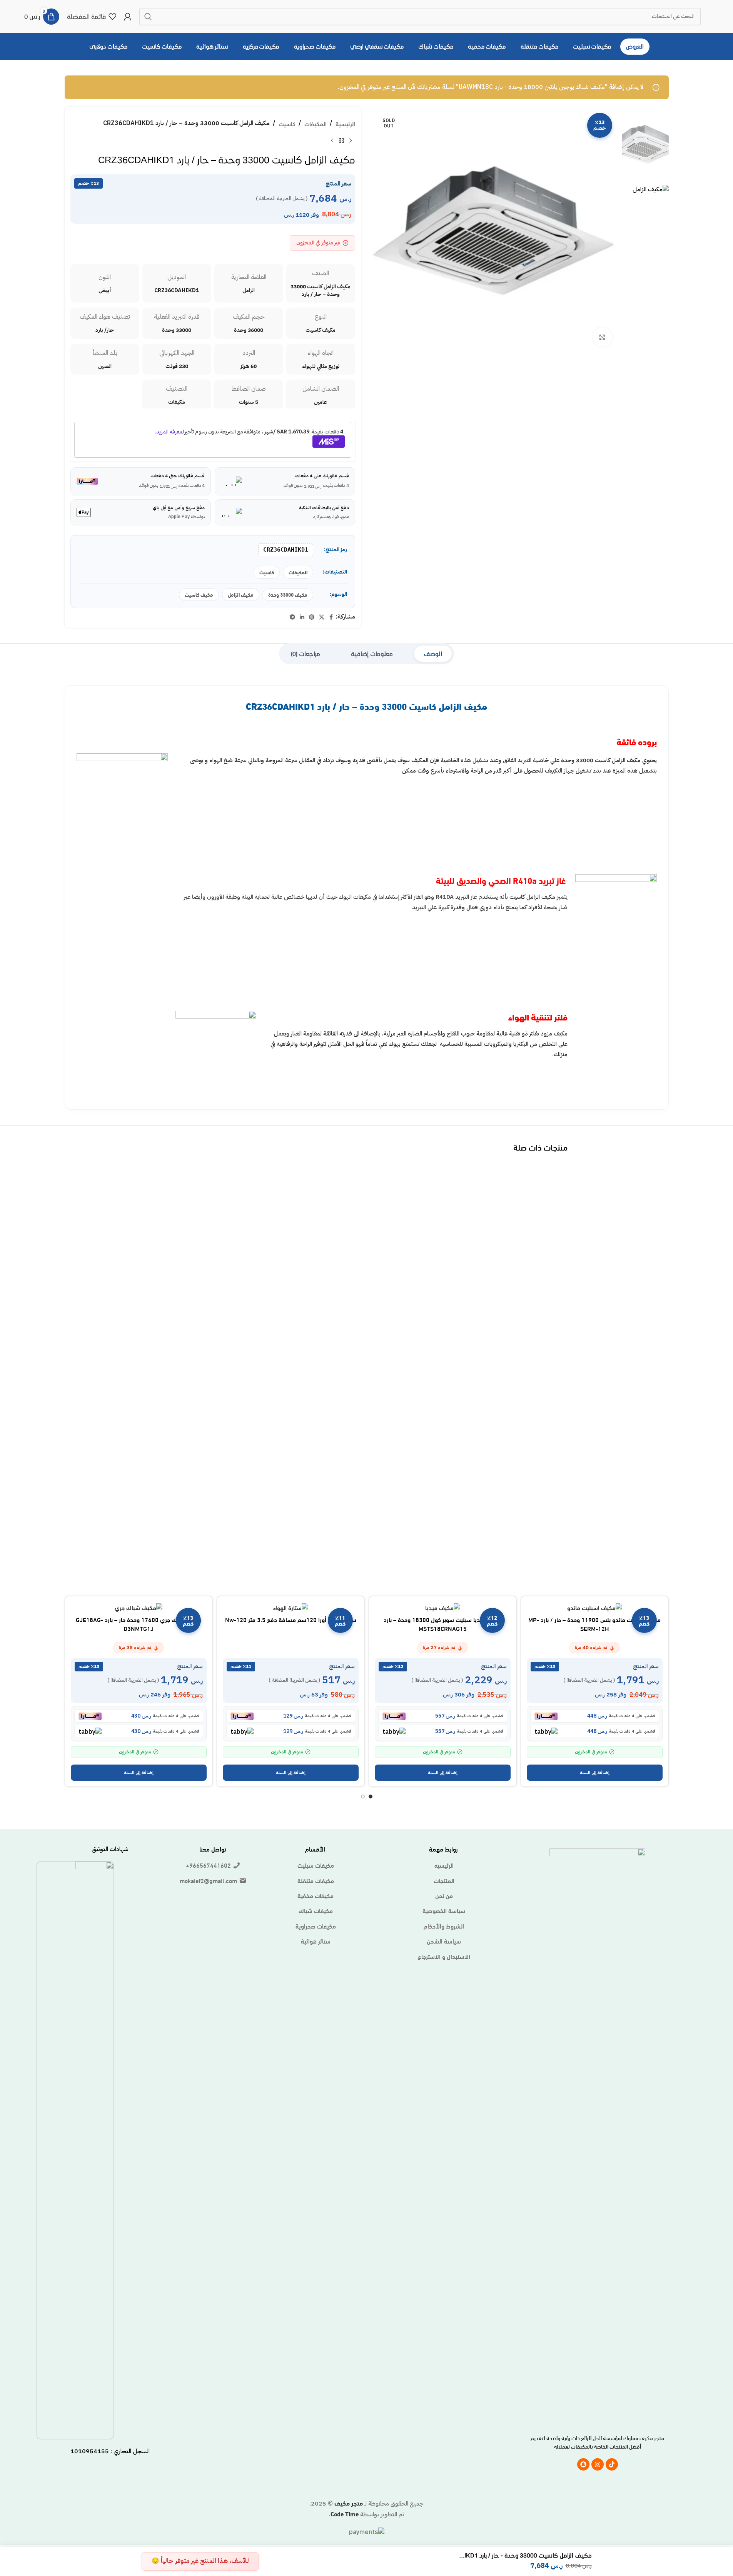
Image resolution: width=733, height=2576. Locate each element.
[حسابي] (128, 17)
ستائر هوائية (316, 1941)
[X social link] (322, 617)
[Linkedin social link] (302, 617)
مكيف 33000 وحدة (288, 594)
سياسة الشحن (444, 1941)
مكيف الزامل (241, 594)
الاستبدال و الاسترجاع (444, 1956)
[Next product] (332, 141)
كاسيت (287, 123)
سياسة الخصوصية (444, 1910)
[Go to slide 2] (363, 1797)
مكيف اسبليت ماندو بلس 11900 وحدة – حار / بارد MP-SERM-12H (594, 1623)
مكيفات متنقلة (316, 1880)
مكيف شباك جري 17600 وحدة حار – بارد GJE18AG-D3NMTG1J (139, 1623)
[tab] (433, 654)
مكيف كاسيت (199, 594)
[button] (595, 1773)
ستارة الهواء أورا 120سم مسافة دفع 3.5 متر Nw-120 (291, 1619)
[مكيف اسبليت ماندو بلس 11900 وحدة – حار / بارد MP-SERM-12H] (595, 1607)
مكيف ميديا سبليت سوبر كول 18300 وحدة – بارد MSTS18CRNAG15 (443, 1623)
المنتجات (444, 1880)
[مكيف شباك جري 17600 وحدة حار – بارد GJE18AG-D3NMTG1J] (139, 1607)
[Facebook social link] (331, 617)
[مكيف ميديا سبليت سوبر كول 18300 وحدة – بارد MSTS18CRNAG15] (443, 1607)
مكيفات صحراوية (316, 1926)
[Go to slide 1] (371, 1797)
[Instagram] (598, 2464)
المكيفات (316, 123)
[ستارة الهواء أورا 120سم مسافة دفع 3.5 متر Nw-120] (291, 1607)
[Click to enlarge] (602, 337)
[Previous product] (351, 141)
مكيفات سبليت (316, 1865)
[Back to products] (341, 141)
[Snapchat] (583, 2464)
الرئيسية (345, 123)
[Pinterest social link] (312, 617)
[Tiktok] (612, 2464)
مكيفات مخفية (316, 1895)
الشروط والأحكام (444, 1926)
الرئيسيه (444, 1865)
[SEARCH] (148, 17)
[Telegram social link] (292, 617)
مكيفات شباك (316, 1910)
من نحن (444, 1895)
